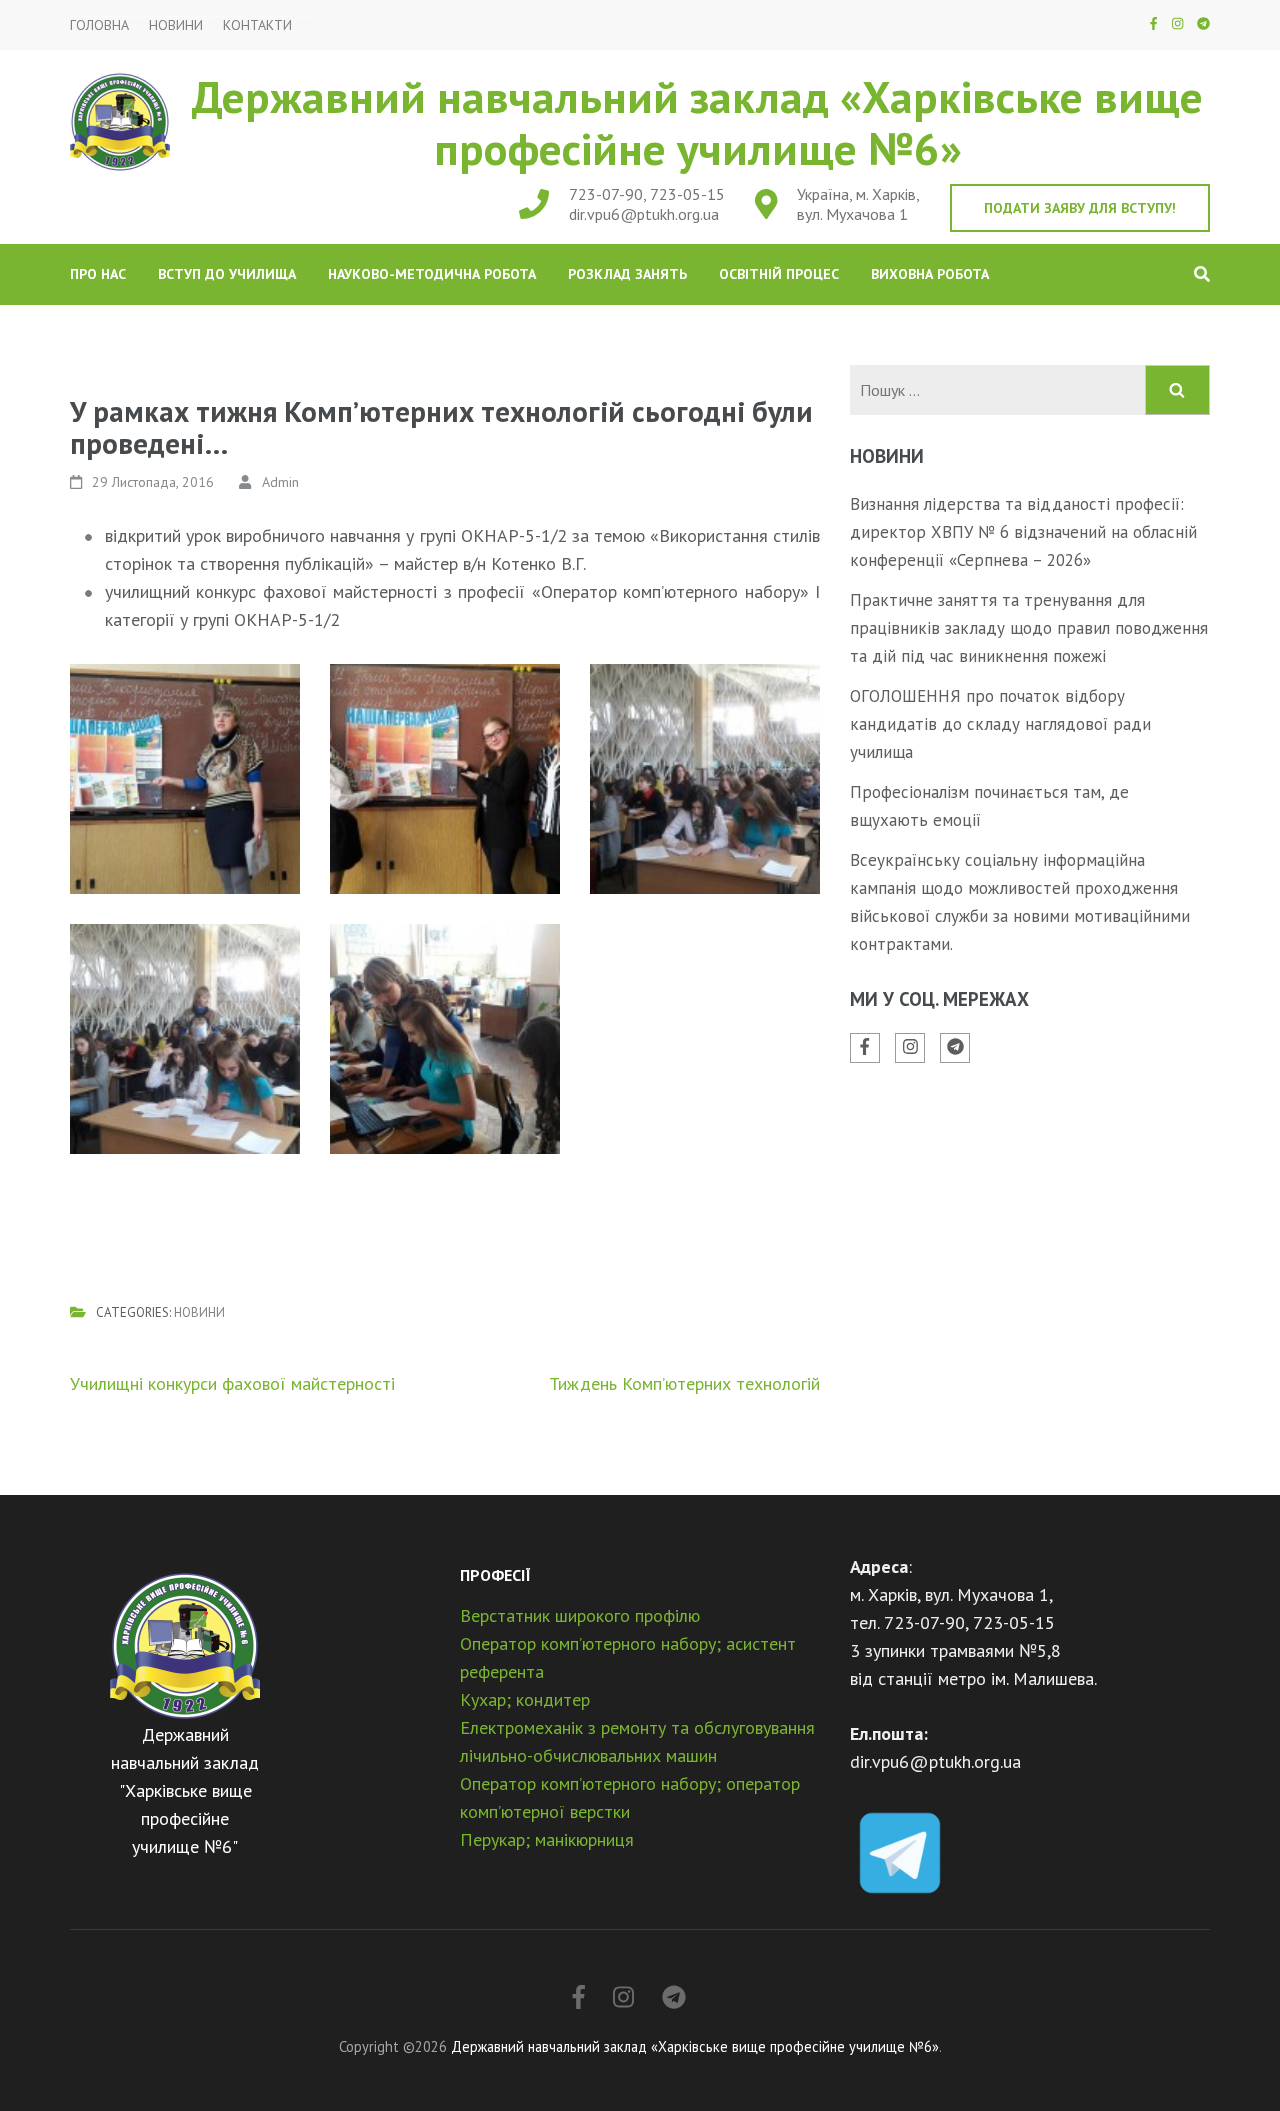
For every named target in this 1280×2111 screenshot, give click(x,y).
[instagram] (1177, 23)
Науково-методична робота (432, 274)
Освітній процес (779, 274)
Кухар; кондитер (525, 1699)
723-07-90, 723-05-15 (647, 194)
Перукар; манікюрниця (547, 1839)
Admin (280, 482)
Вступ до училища (227, 274)
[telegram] (1203, 23)
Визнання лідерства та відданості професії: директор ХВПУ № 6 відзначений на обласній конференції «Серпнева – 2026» (1023, 532)
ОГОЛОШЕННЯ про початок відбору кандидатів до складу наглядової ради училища (1000, 724)
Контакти (257, 25)
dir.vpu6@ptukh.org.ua (644, 214)
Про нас (98, 274)
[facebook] (1153, 23)
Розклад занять (627, 274)
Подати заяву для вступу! (1080, 208)
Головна (99, 25)
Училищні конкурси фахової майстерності (232, 1383)
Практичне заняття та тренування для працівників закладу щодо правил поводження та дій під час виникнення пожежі (1029, 628)
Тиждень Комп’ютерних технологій (684, 1383)
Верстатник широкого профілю (580, 1615)
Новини (176, 25)
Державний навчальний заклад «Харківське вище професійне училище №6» (697, 122)
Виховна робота (930, 274)
